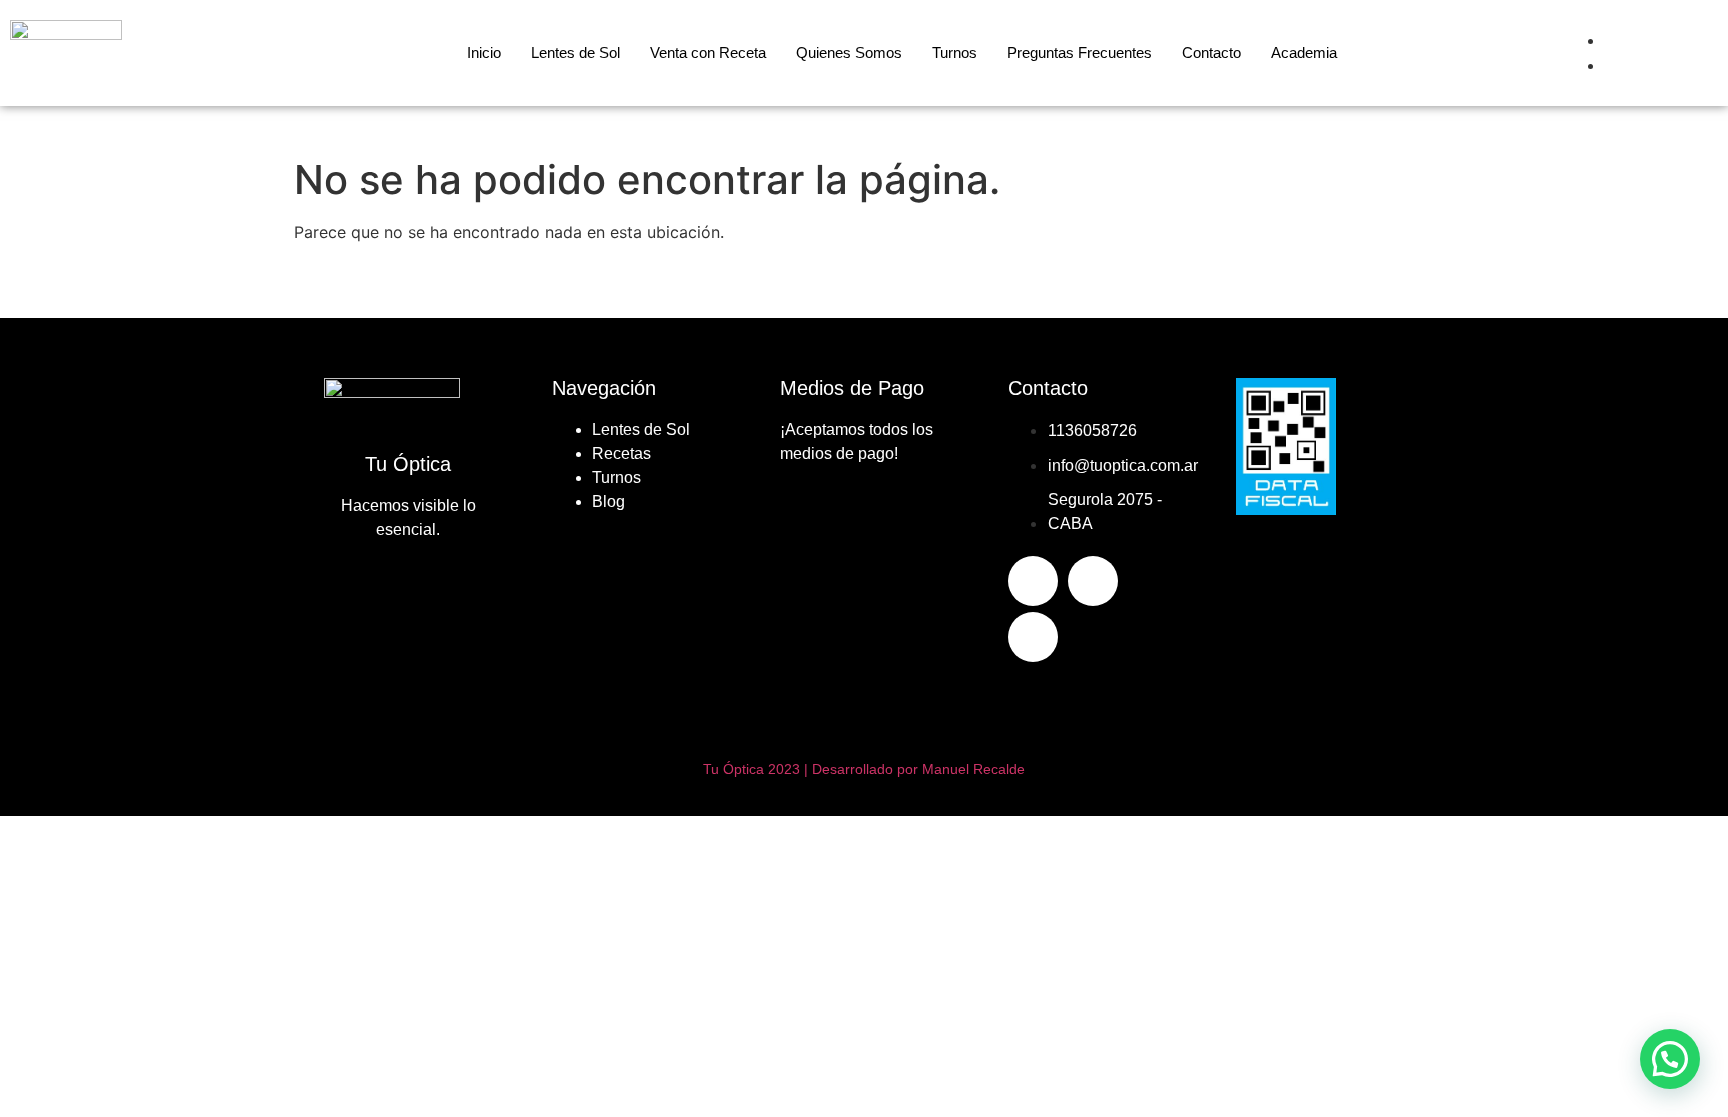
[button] (1670, 1059)
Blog (608, 501)
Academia (1304, 52)
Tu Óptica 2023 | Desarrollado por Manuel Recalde (864, 769)
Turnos (954, 52)
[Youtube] (1033, 637)
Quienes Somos (849, 52)
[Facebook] (1033, 581)
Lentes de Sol (575, 52)
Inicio (484, 52)
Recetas (621, 453)
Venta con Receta (708, 52)
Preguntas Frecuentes (1079, 52)
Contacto (1211, 52)
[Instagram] (1093, 581)
